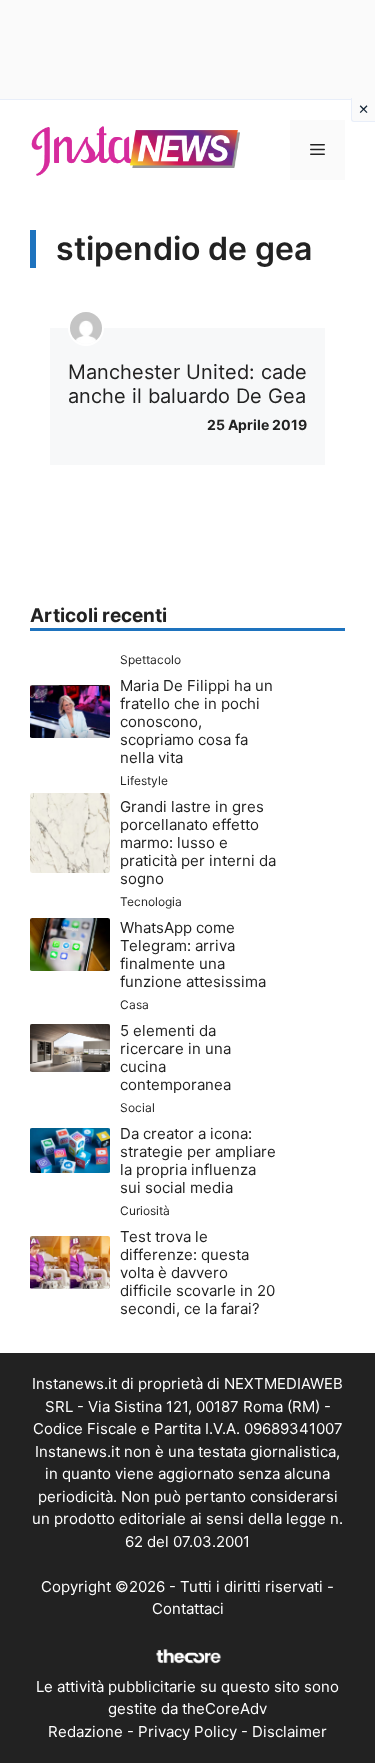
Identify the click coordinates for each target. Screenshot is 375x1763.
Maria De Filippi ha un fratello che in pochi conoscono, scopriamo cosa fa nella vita (196, 721)
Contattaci (188, 1608)
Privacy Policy (187, 1731)
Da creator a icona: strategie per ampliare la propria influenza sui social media (198, 1160)
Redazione (85, 1731)
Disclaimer (289, 1731)
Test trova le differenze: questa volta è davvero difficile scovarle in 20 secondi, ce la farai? (197, 1272)
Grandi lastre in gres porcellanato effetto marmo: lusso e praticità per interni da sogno (198, 842)
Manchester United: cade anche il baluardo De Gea (187, 384)
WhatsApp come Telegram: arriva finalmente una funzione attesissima (193, 954)
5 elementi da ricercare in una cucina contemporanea (175, 1057)
